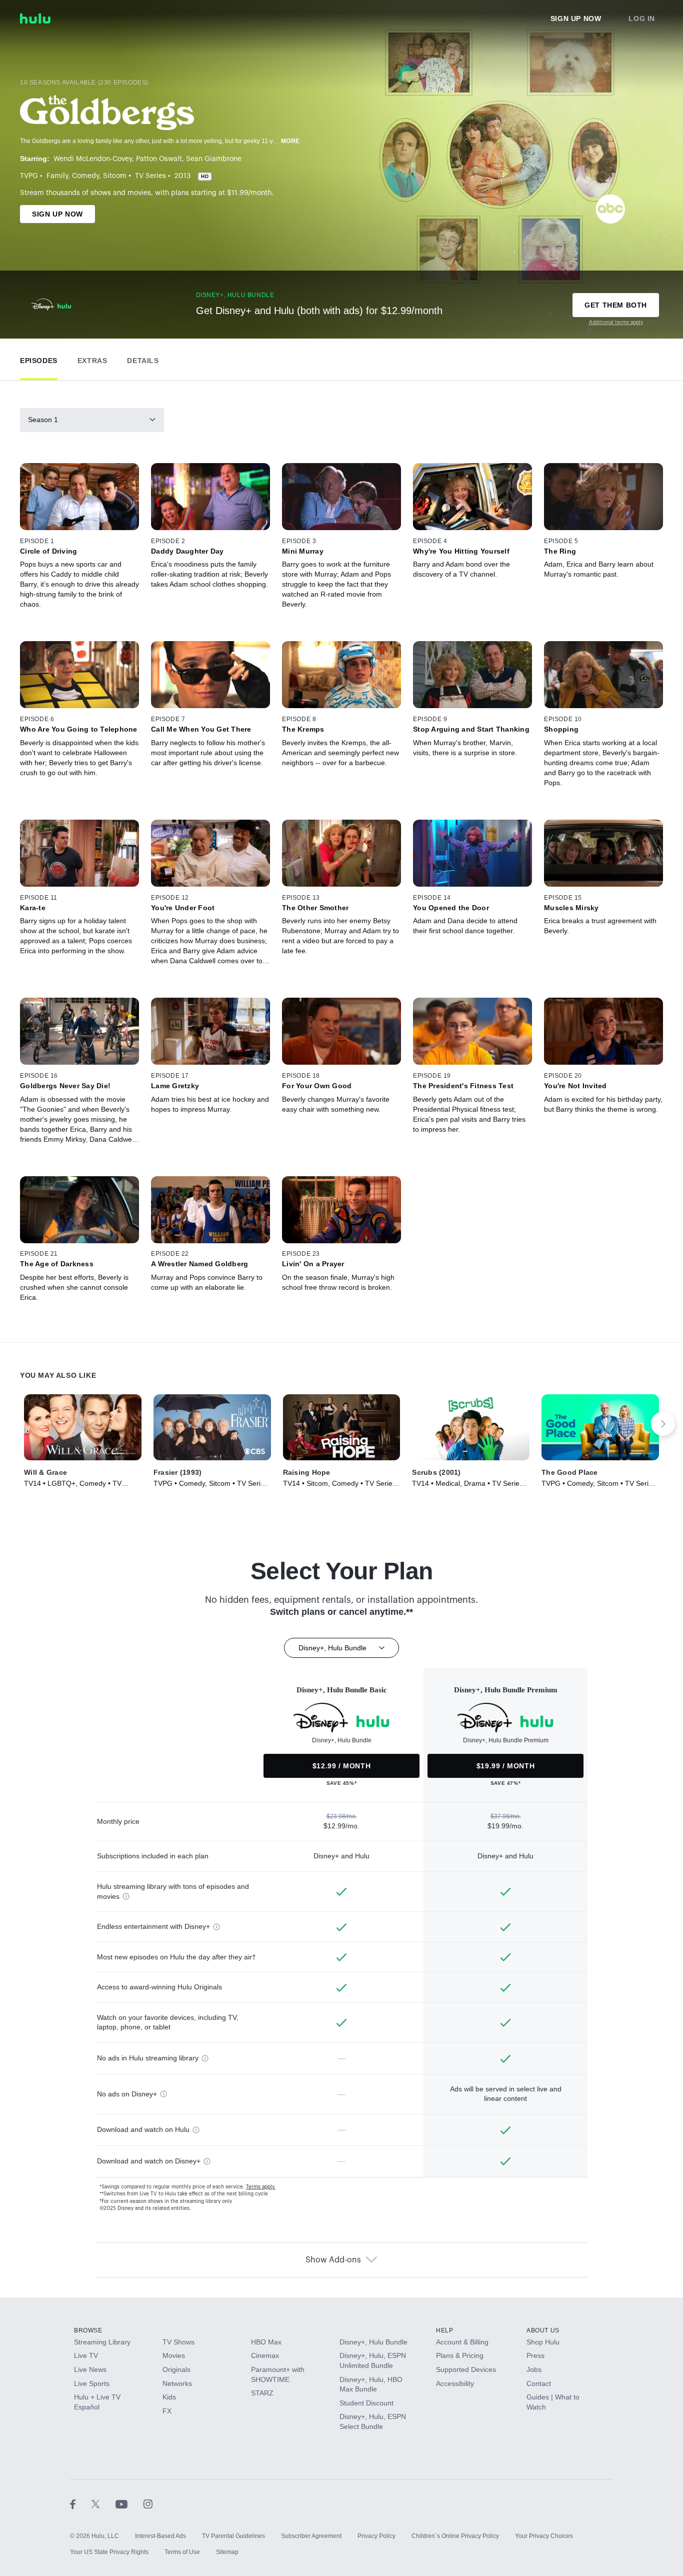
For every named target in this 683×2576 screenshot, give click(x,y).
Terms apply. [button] (261, 2187)
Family (57, 176)
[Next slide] (663, 1424)
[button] (39, 358)
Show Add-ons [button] (333, 2260)
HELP (444, 2330)
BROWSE (88, 2330)
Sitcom (115, 176)
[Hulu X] (103, 2504)
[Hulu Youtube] (129, 2504)
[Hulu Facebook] (81, 2504)
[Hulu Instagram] (148, 2504)
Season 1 (43, 420)
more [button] (290, 141)
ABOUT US (543, 2330)
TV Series (150, 176)
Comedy (85, 176)
